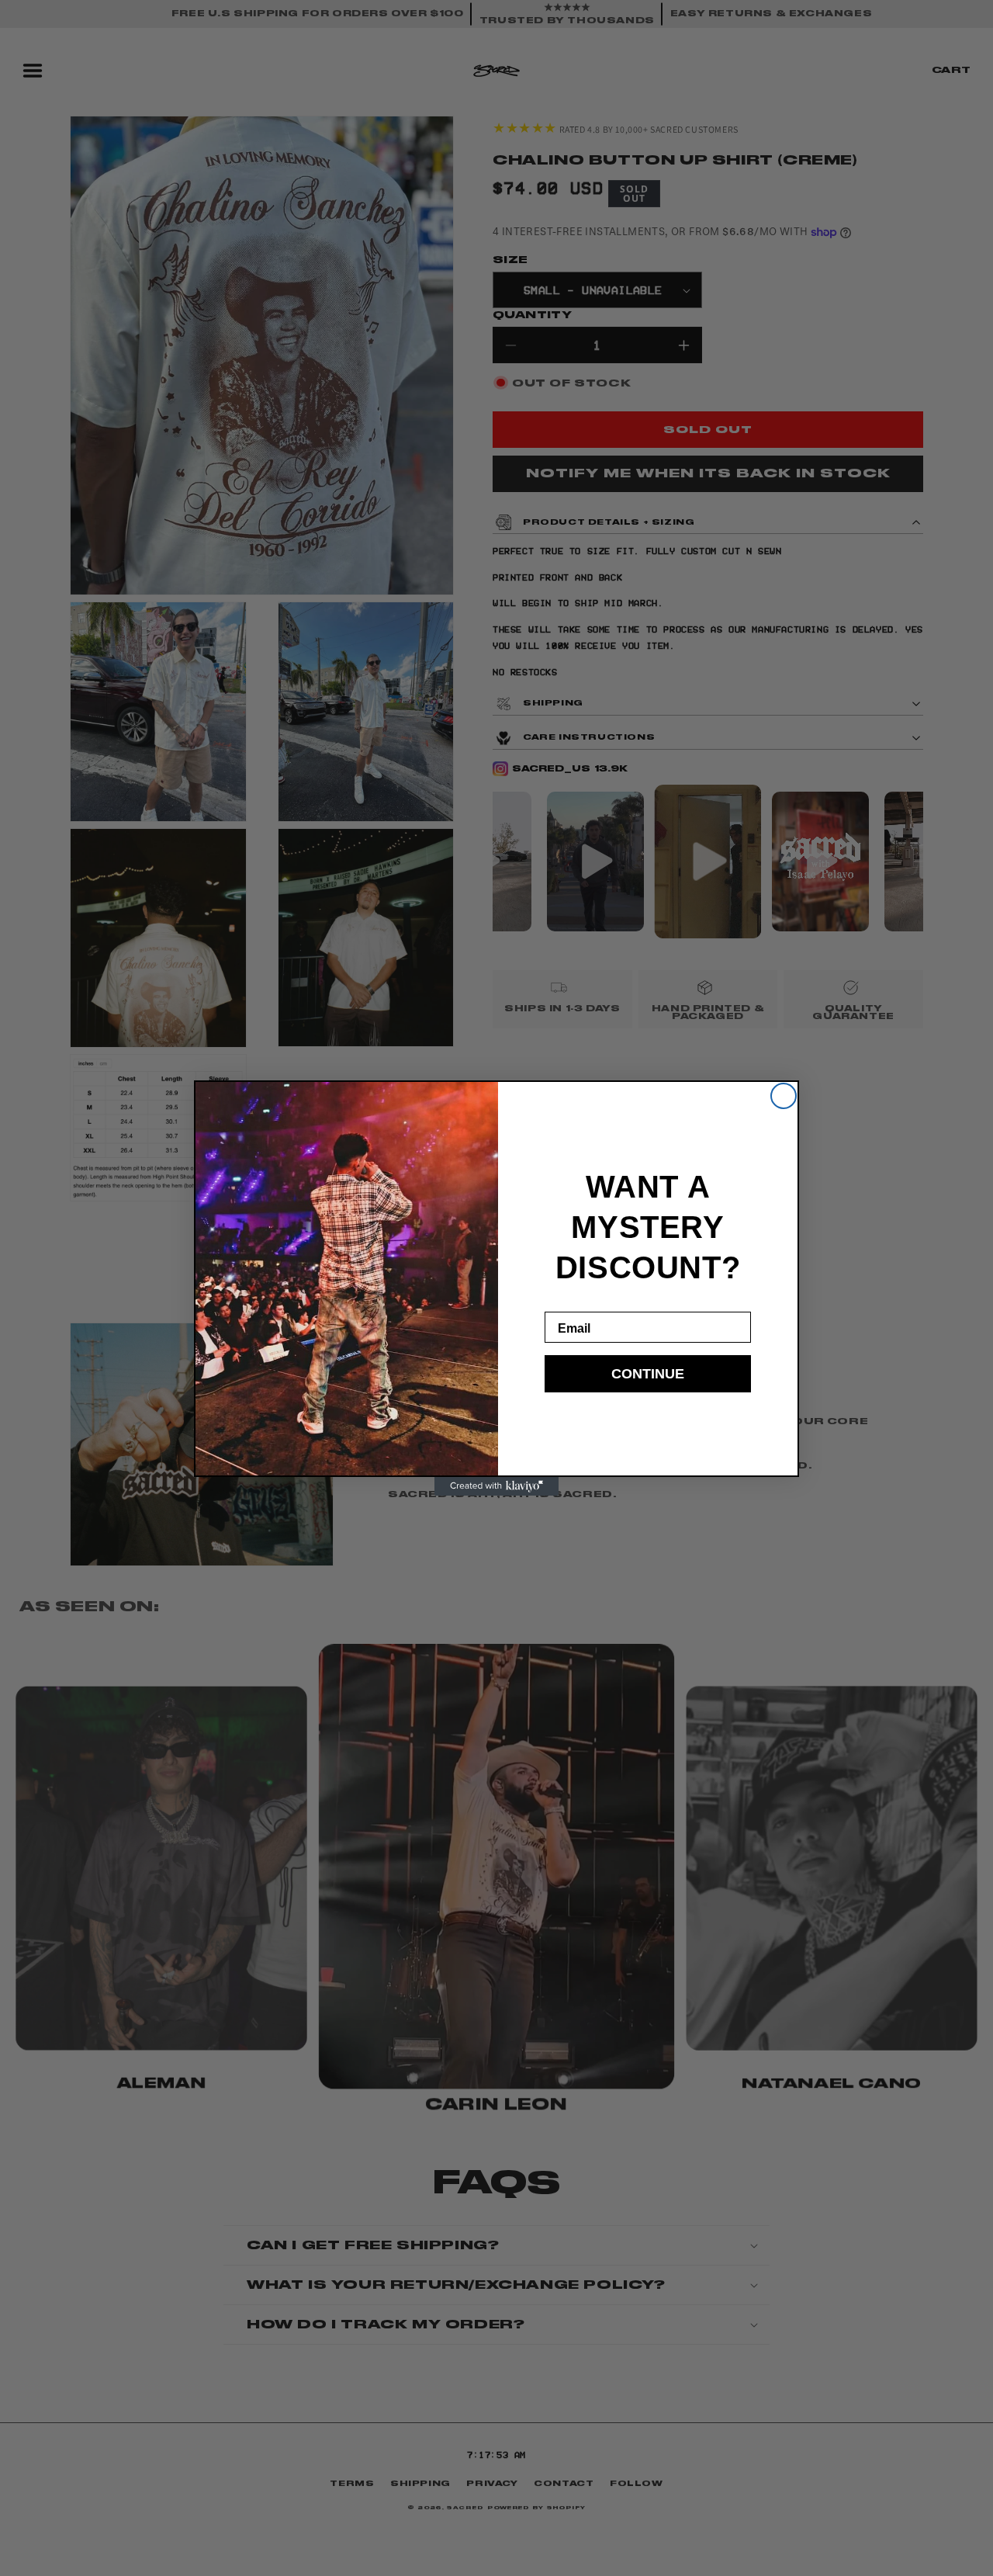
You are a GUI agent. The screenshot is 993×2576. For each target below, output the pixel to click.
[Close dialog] (784, 1096)
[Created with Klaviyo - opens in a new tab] (496, 1486)
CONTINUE (648, 1374)
